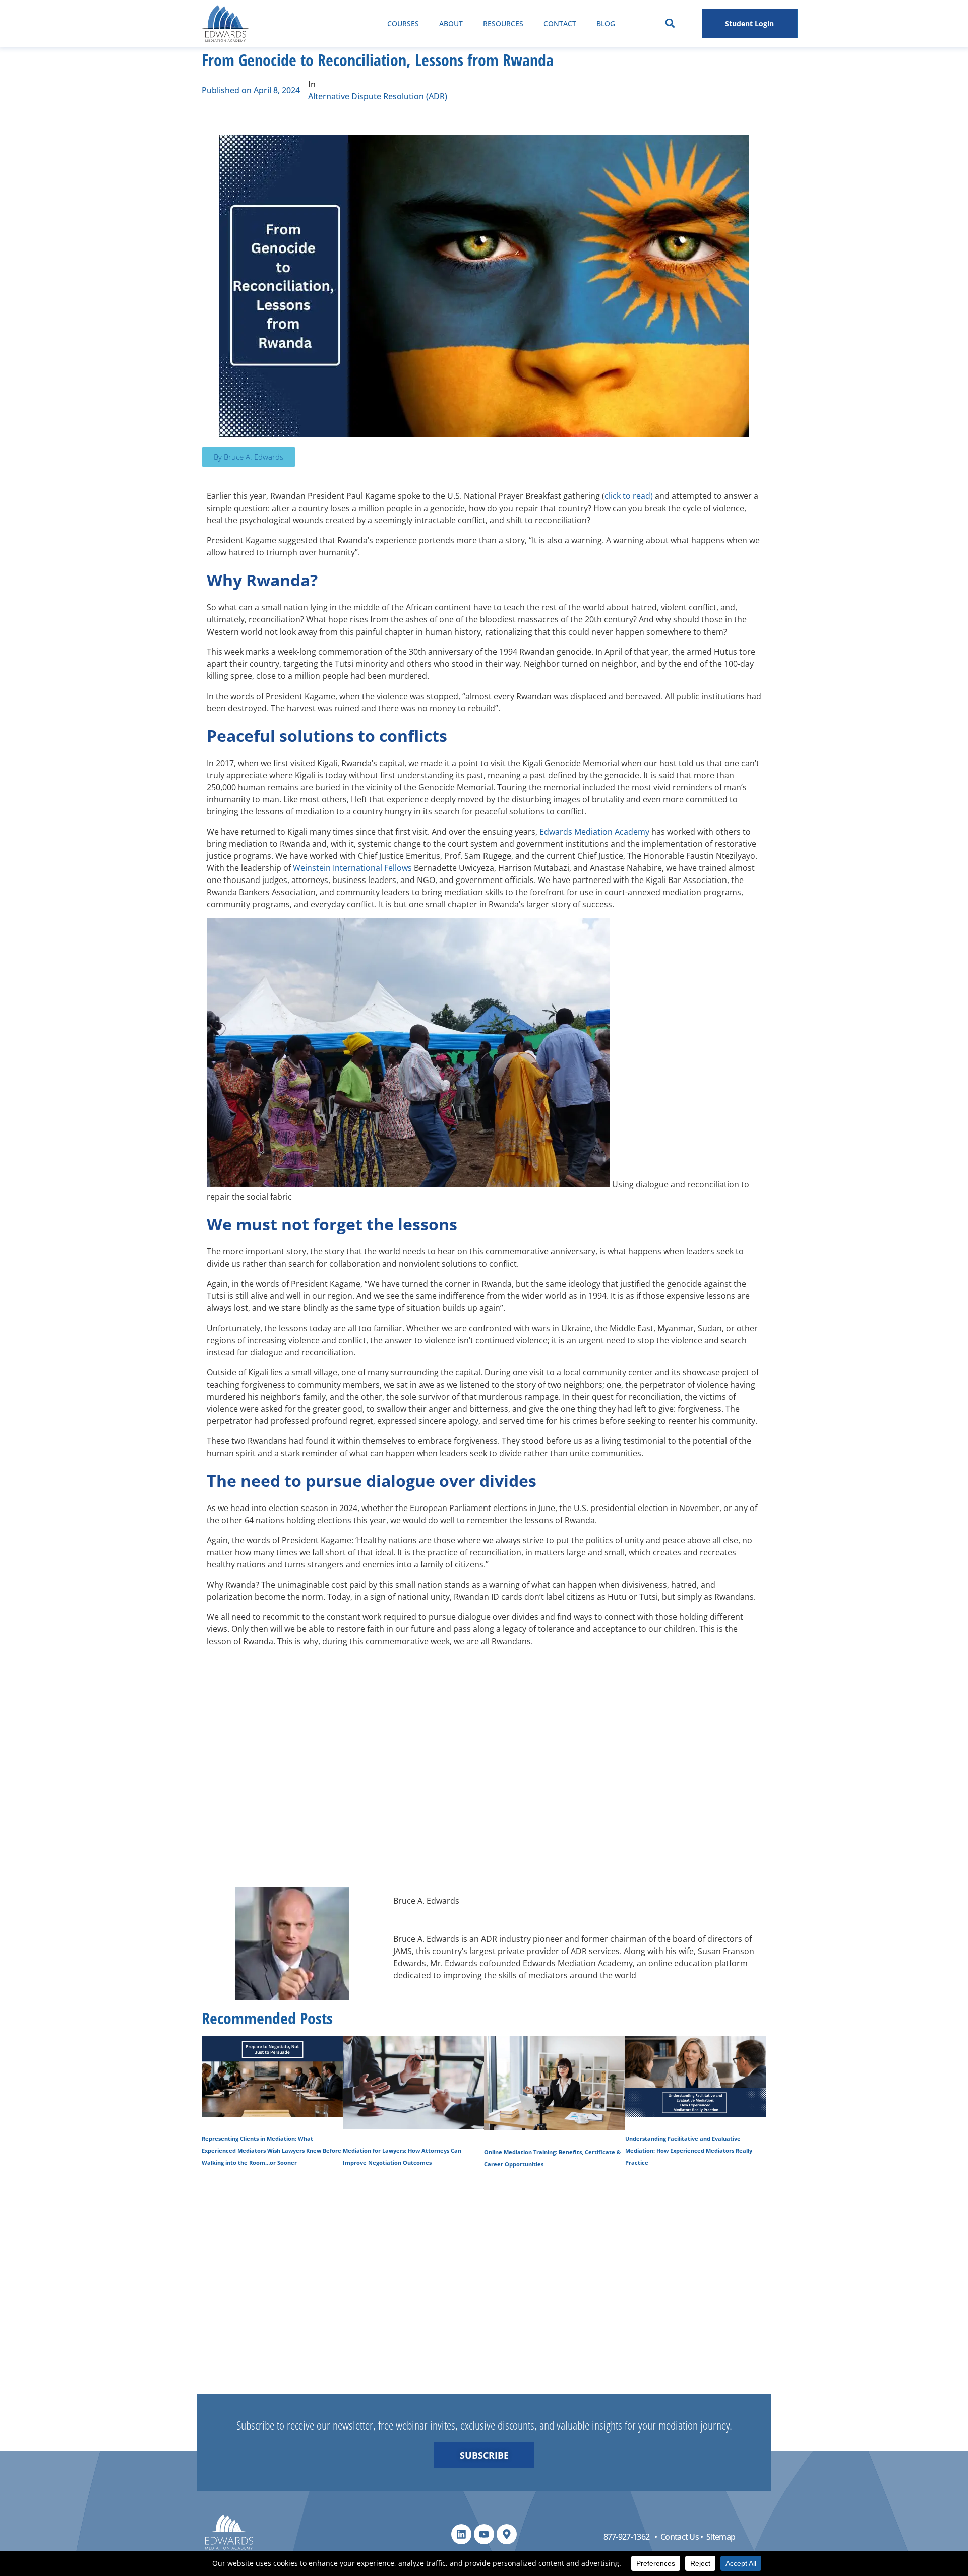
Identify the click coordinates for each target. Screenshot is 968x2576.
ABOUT (451, 23)
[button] (670, 23)
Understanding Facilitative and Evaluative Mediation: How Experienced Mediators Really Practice (689, 2151)
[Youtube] (484, 2534)
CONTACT (560, 23)
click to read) (629, 496)
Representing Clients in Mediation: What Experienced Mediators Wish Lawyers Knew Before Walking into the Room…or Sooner (271, 2151)
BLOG (606, 23)
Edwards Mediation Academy (594, 832)
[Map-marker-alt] (507, 2534)
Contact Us (680, 2537)
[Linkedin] (461, 2534)
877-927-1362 (627, 2537)
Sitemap (721, 2537)
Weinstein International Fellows (352, 868)
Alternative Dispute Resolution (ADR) (378, 96)
